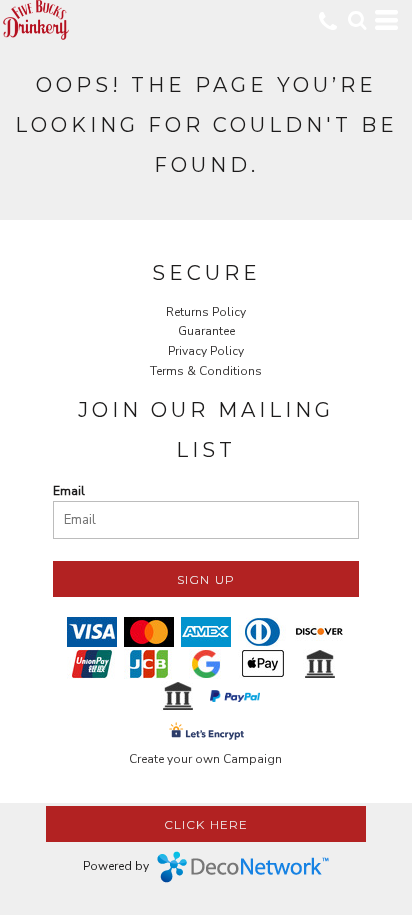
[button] (357, 20)
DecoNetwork (243, 867)
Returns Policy (206, 312)
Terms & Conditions (206, 371)
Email (69, 491)
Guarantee (206, 331)
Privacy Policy (206, 351)
